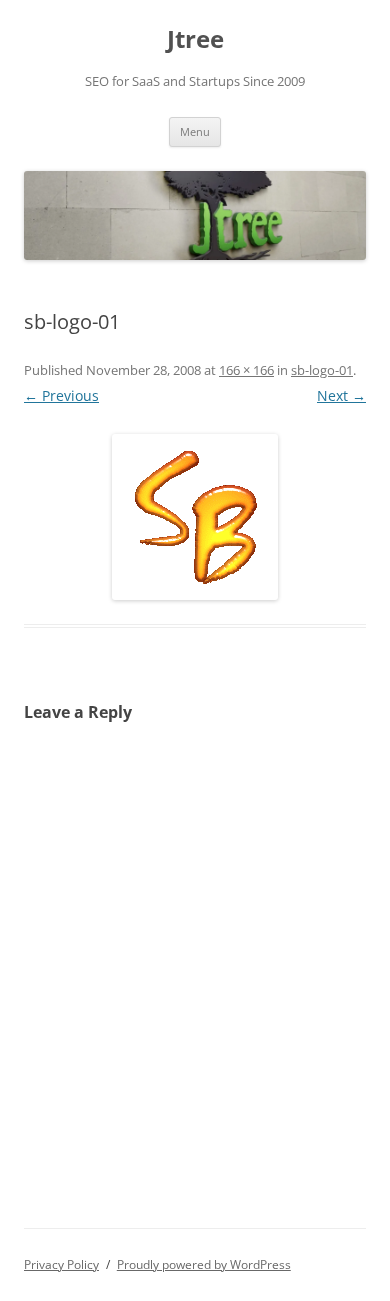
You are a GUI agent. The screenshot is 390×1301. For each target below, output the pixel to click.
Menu (195, 131)
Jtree (195, 39)
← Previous (61, 395)
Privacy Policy (61, 1264)
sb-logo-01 (322, 370)
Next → (341, 395)
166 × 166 (246, 370)
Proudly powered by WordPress (204, 1264)
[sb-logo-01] (195, 517)
